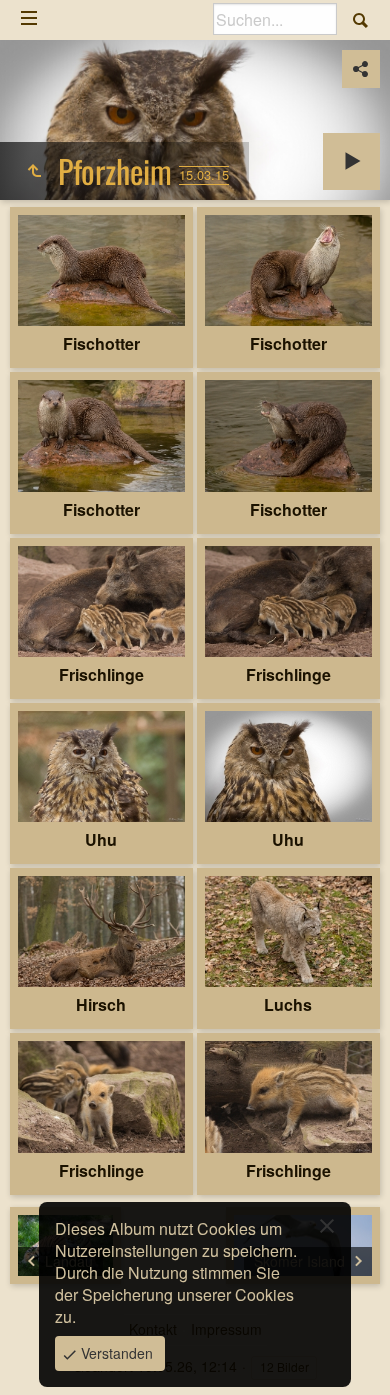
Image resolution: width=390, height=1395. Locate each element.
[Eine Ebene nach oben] (34, 171)
